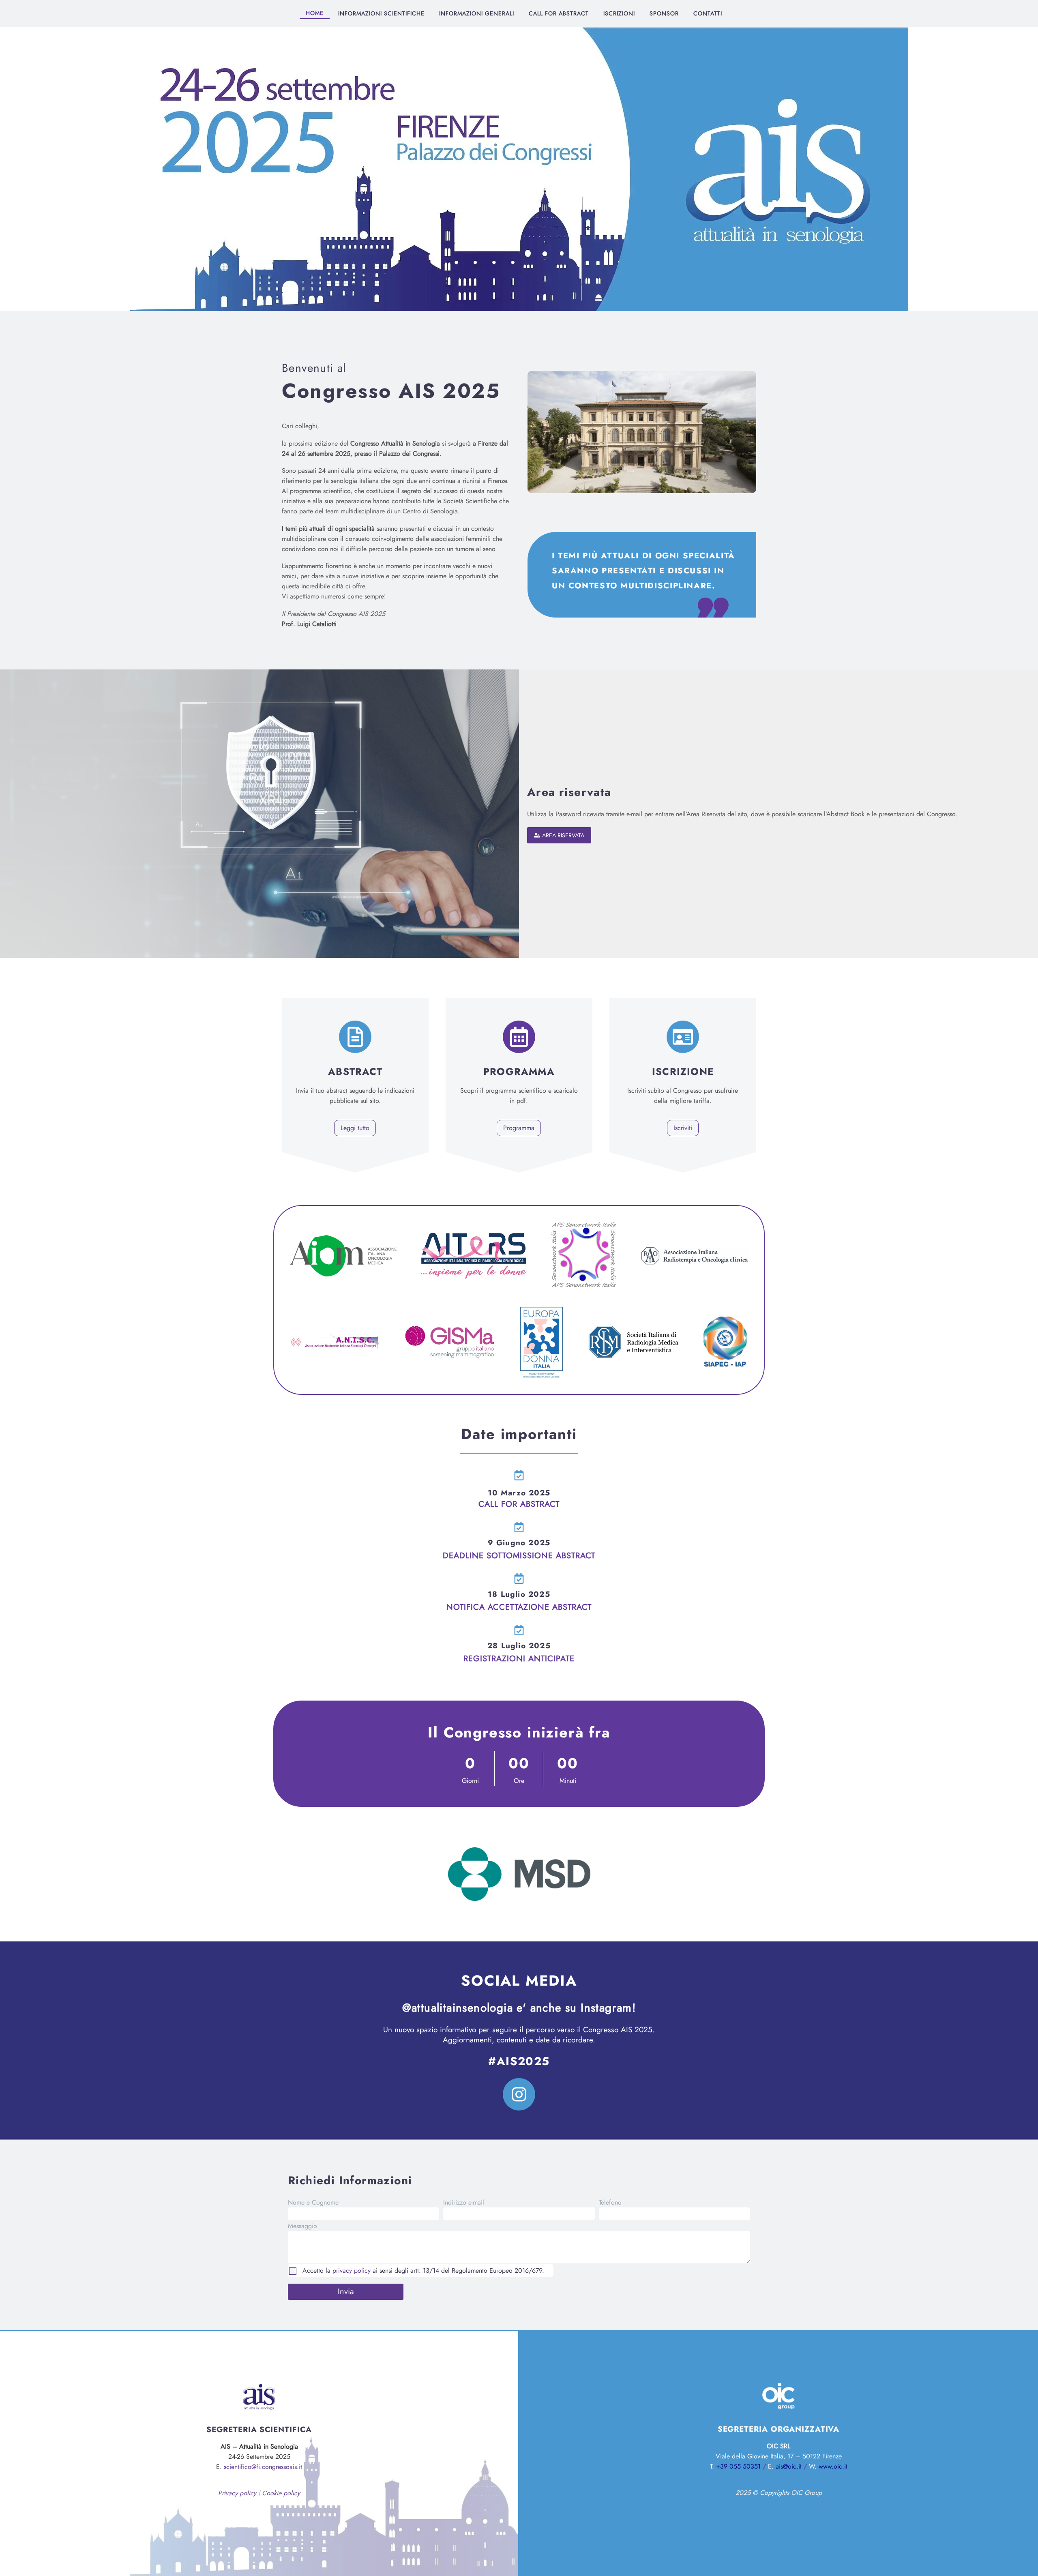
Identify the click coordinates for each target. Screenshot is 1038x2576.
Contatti (708, 13)
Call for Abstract (559, 13)
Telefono (610, 2202)
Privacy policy (237, 2493)
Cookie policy (281, 2493)
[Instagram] (519, 2094)
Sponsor (664, 13)
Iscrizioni (619, 13)
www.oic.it (833, 2466)
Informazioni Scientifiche (381, 13)
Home (315, 13)
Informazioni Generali (477, 13)
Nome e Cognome (313, 2202)
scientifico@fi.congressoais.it (263, 2467)
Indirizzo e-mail (464, 2202)
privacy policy (352, 2270)
